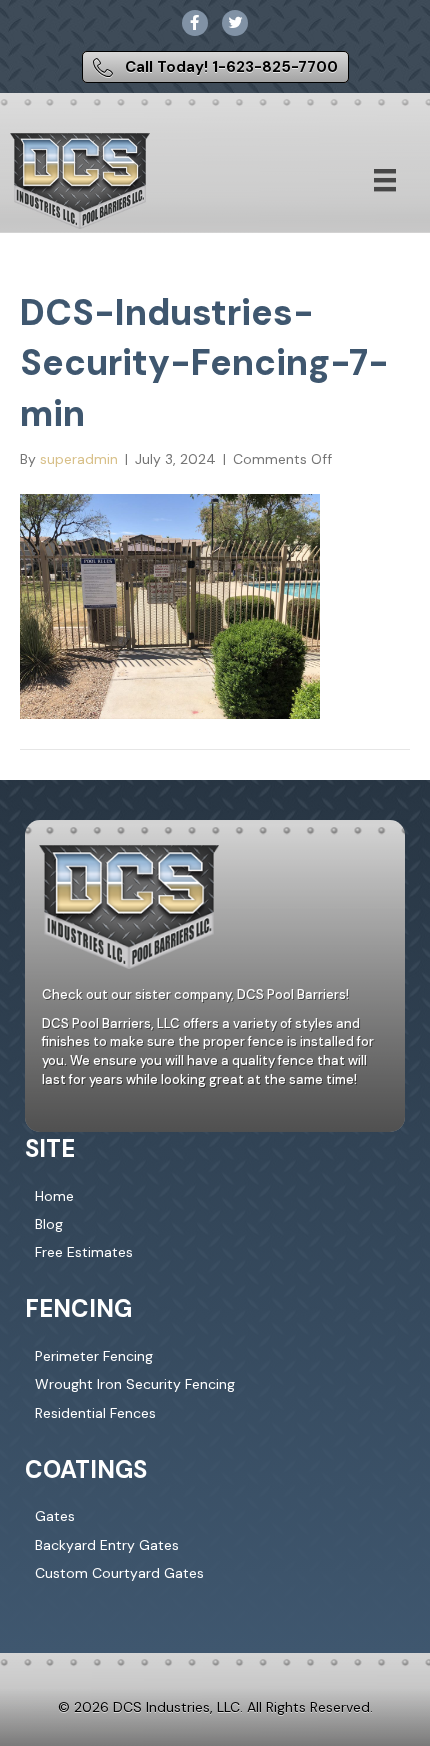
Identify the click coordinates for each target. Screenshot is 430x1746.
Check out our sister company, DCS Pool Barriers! (195, 994)
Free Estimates (84, 1252)
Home (54, 1196)
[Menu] (385, 180)
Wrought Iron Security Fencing (135, 1384)
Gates (55, 1516)
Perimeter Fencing (94, 1356)
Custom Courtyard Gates (119, 1573)
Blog (49, 1224)
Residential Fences (95, 1413)
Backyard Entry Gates (107, 1545)
